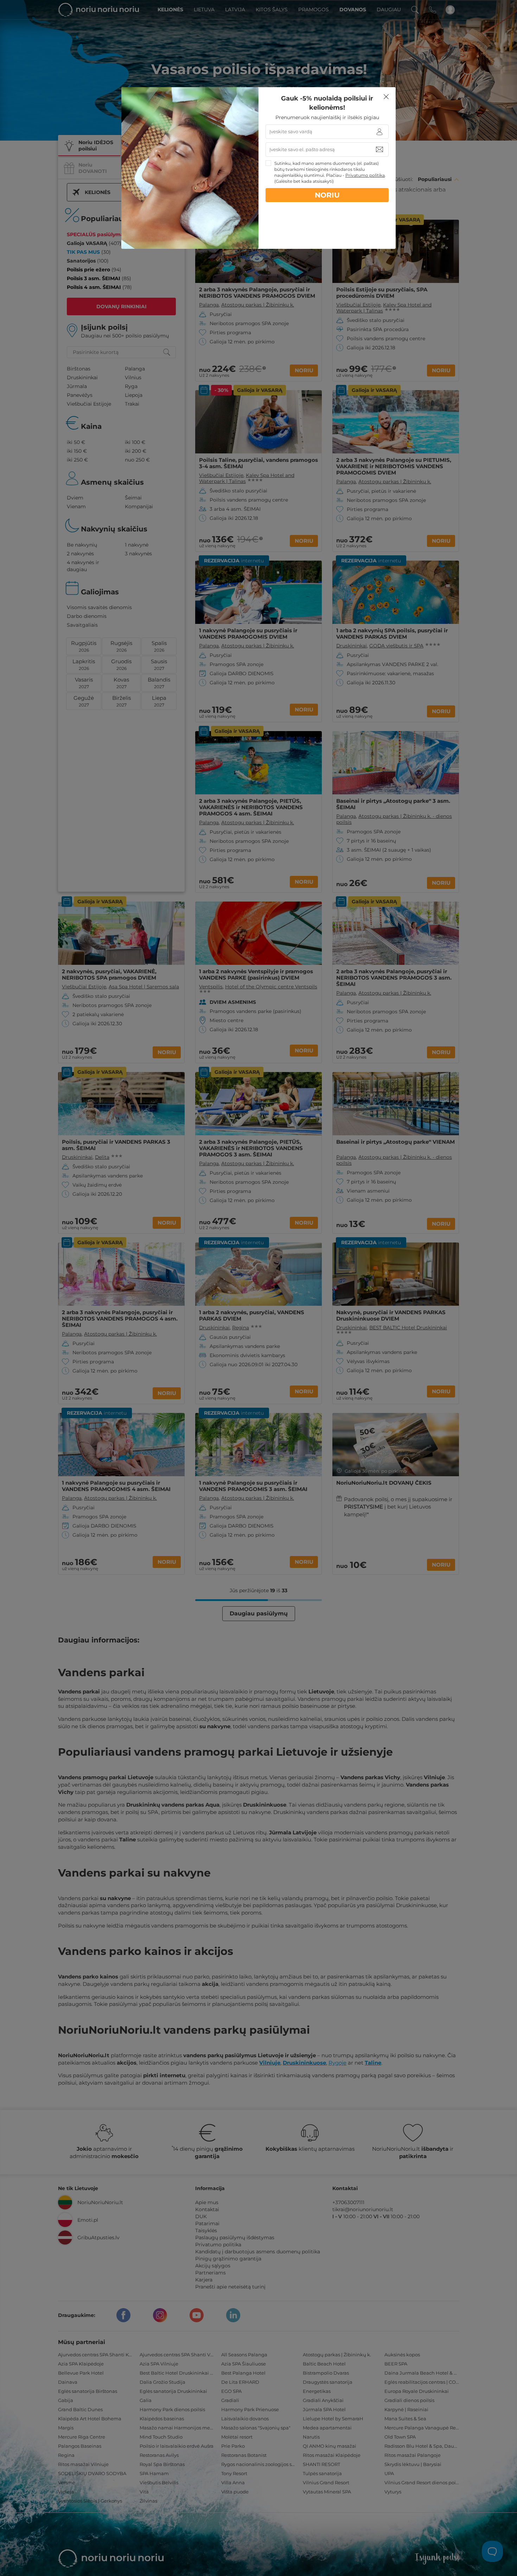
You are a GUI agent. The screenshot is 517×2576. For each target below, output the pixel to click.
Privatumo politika (365, 175)
